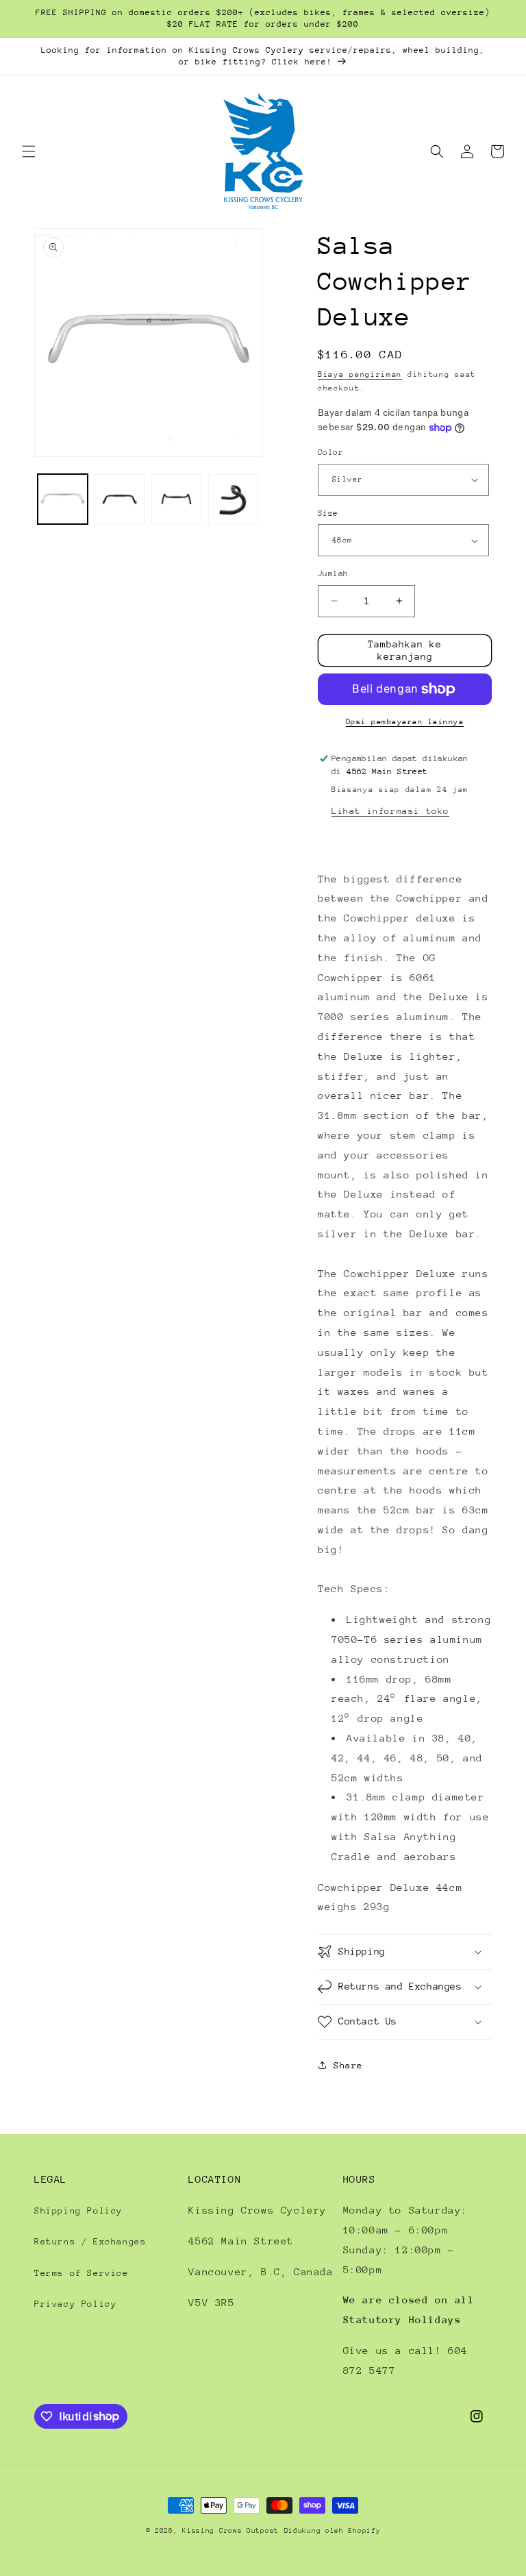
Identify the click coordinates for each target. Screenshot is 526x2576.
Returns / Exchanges (90, 2241)
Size (328, 513)
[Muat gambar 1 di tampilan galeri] (63, 499)
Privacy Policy (75, 2304)
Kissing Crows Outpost (230, 2531)
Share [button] (348, 2065)
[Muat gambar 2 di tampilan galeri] (120, 499)
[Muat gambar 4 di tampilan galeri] (233, 499)
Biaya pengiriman (360, 374)
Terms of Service (82, 2273)
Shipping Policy (78, 2210)
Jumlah (333, 573)
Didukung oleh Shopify (333, 2531)
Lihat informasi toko (390, 811)
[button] (29, 151)
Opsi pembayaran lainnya (405, 722)
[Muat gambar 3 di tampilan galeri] (176, 499)
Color (330, 452)
